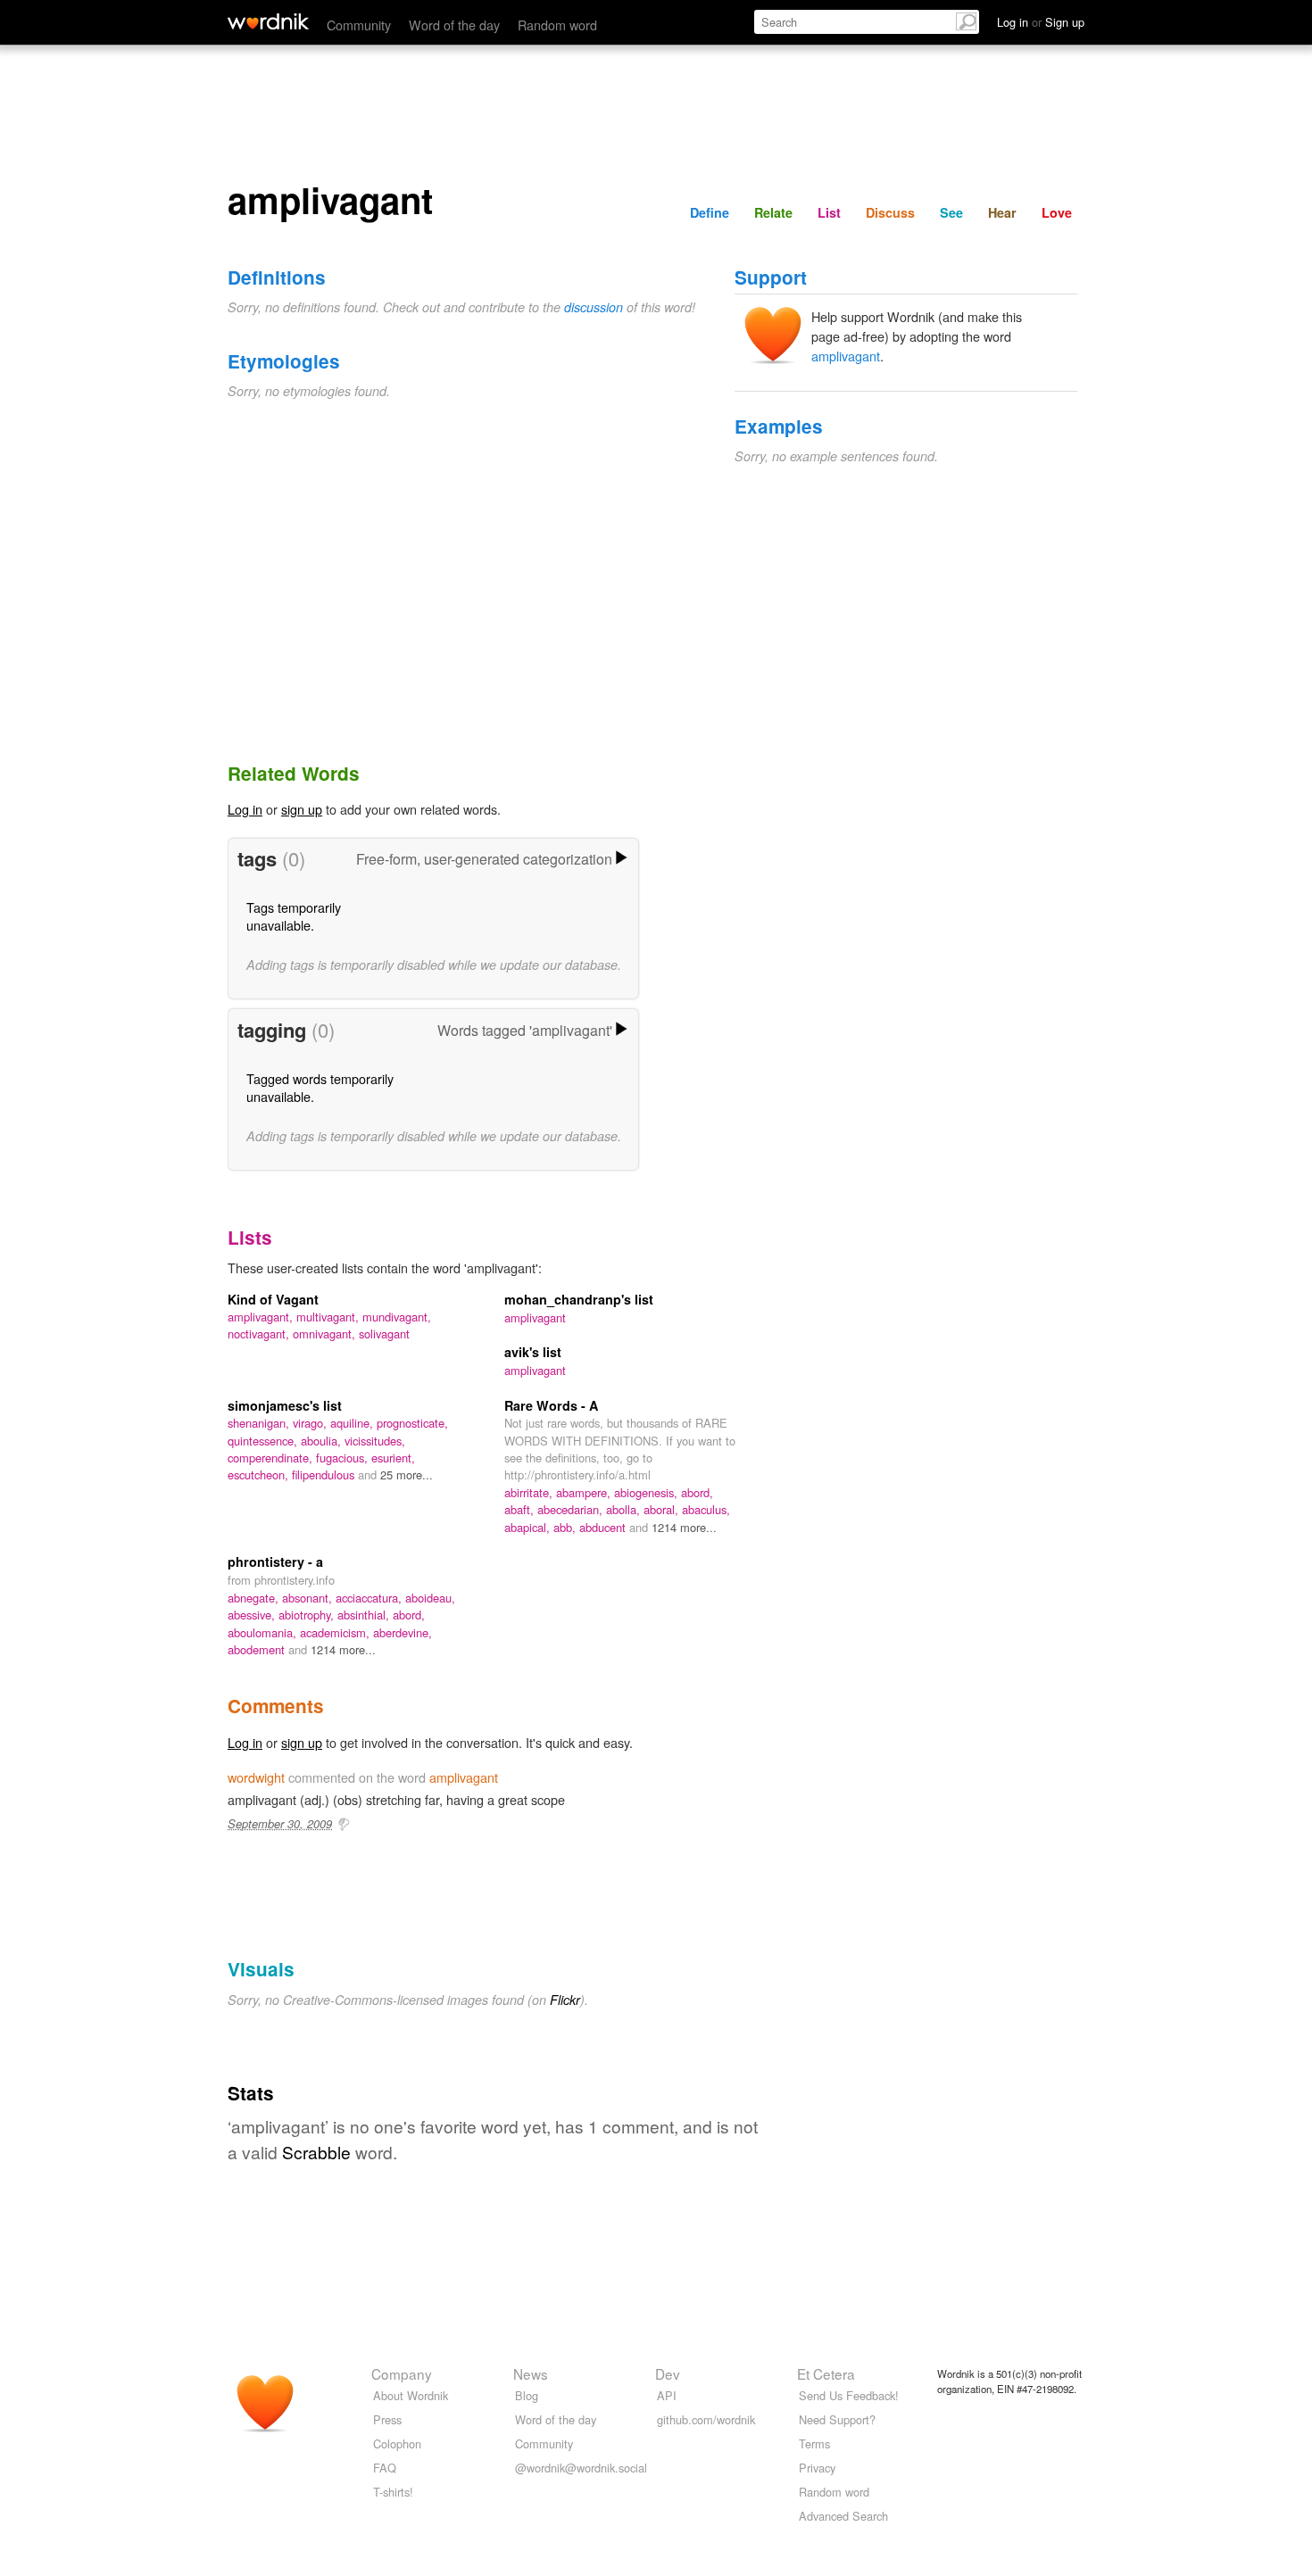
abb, (566, 1527)
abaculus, (706, 1509)
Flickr (565, 2000)
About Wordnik (411, 2395)
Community (359, 25)
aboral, (663, 1509)
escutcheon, (260, 1474)
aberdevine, (403, 1632)
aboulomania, (264, 1632)
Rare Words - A (551, 1405)
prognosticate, (412, 1423)
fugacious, (344, 1458)
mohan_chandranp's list (579, 1299)
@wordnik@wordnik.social (581, 2468)
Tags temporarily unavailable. (294, 916)
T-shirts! (393, 2492)
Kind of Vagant (273, 1299)
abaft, (521, 1509)
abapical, (529, 1527)
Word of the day (454, 25)
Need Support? (837, 2419)
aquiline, (353, 1423)
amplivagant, (262, 1317)
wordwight (256, 1777)
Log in (245, 809)
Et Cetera (826, 2373)
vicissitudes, (375, 1441)
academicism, (336, 1632)
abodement (258, 1649)
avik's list (533, 1352)
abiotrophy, (308, 1615)
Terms (814, 2443)
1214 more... (684, 1527)
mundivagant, (397, 1317)
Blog (527, 2395)
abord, (697, 1492)
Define (710, 212)
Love (1057, 212)
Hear (1002, 212)
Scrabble (316, 2152)
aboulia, (323, 1441)
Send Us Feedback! (849, 2395)
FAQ (385, 2468)
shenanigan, (260, 1423)
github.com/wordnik (706, 2419)
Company (402, 2373)
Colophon (397, 2443)
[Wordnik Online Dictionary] (268, 21)
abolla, (625, 1509)
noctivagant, (260, 1334)
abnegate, (255, 1598)
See (951, 212)
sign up (302, 809)
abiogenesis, (648, 1492)
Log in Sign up (1041, 22)
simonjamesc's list (285, 1405)
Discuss (890, 212)
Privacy (817, 2468)
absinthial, (365, 1615)
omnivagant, (326, 1334)
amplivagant (846, 356)
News (531, 2373)
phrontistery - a (275, 1561)
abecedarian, (572, 1509)
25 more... (407, 1474)
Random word (557, 25)
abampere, (585, 1492)
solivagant (384, 1334)
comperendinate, (272, 1458)
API (667, 2395)
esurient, (393, 1458)
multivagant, (329, 1317)
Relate (773, 212)
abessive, (253, 1615)
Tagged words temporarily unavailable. (320, 1087)
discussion (594, 307)
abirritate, (530, 1492)
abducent (604, 1527)
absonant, (309, 1598)
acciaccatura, (370, 1598)
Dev (668, 2373)
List (829, 212)
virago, (311, 1423)
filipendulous (325, 1474)
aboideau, (430, 1598)
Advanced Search (843, 2516)
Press (387, 2419)
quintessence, (264, 1441)
